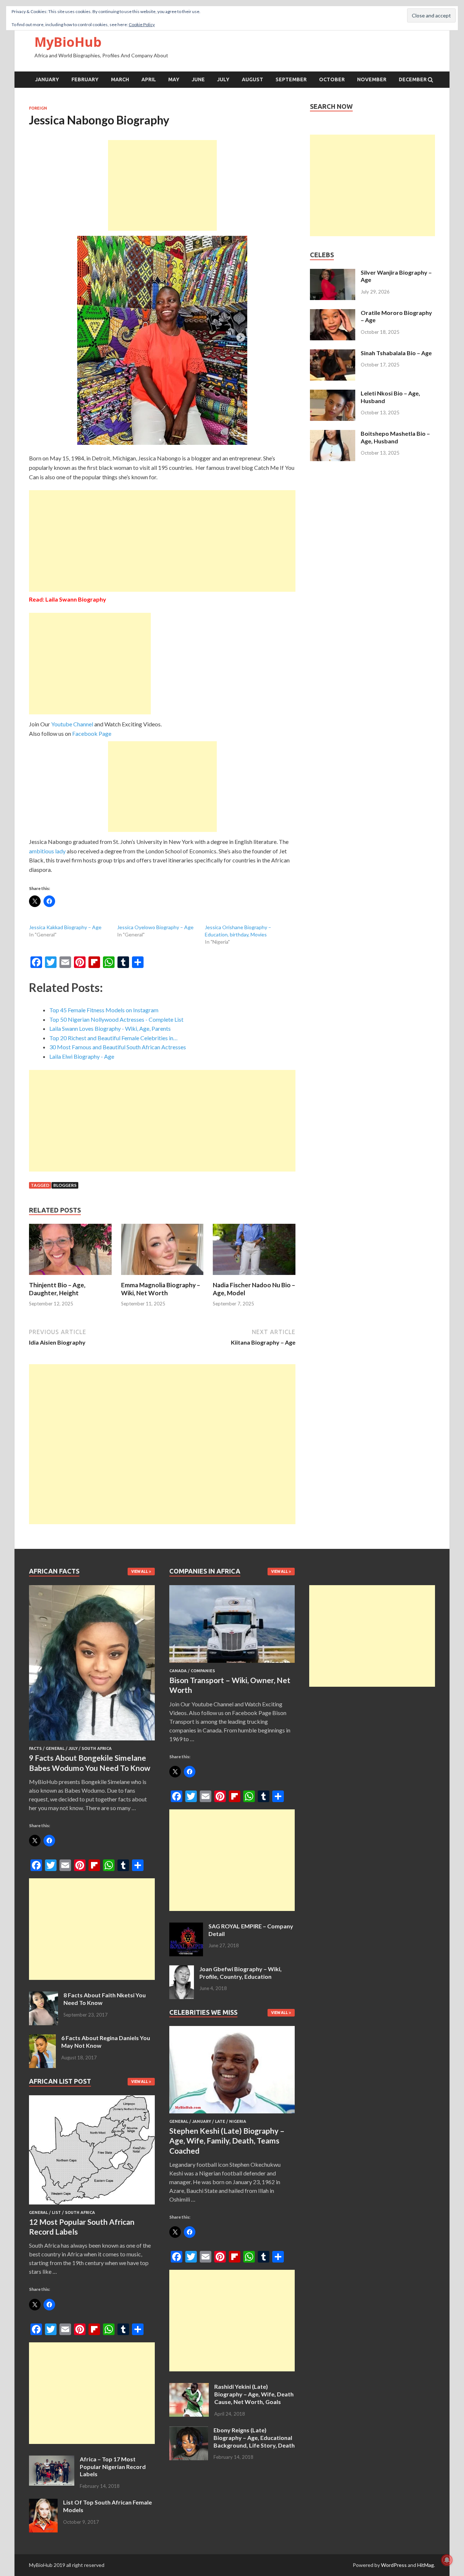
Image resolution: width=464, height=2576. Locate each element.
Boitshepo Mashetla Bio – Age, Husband (395, 437)
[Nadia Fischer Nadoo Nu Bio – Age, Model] (254, 1277)
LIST (56, 2212)
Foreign (38, 108)
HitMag (426, 2565)
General (55, 1748)
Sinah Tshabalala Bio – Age (396, 353)
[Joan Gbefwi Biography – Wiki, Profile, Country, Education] (182, 1970)
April (149, 79)
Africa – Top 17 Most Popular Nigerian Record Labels (113, 2467)
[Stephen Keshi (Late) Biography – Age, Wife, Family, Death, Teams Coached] (232, 2115)
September (291, 79)
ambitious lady (47, 851)
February (85, 79)
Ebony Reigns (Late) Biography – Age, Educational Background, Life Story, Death (254, 2438)
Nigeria (238, 2121)
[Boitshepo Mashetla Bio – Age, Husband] (333, 434)
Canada (178, 1671)
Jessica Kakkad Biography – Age (65, 927)
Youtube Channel (72, 724)
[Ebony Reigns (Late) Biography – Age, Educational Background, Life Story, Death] (189, 2431)
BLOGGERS (65, 1185)
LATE (220, 2121)
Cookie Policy (142, 24)
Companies (203, 1671)
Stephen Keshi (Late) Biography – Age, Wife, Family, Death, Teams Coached (227, 2141)
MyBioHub (68, 42)
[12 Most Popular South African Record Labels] (92, 2206)
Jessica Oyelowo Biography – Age (155, 927)
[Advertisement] (162, 185)
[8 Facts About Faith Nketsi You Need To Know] (43, 1996)
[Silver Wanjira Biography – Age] (333, 273)
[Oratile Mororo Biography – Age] (333, 313)
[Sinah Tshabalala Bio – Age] (333, 354)
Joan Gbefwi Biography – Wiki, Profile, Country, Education (241, 1973)
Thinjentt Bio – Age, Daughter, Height (57, 1289)
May (174, 79)
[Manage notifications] (447, 2560)
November (372, 79)
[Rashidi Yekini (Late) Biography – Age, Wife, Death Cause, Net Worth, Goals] (189, 2387)
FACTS (35, 1748)
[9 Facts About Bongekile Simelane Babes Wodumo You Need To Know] (92, 1742)
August (252, 79)
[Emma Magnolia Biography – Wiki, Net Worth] (162, 1277)
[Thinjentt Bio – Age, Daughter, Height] (70, 1277)
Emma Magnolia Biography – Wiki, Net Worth (161, 1289)
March (120, 79)
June (198, 79)
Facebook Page (92, 733)
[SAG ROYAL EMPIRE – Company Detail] (186, 1927)
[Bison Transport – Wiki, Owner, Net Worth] (232, 1664)
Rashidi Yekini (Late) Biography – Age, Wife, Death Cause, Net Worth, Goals (254, 2394)
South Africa (97, 1748)
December (413, 79)
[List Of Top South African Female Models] (43, 2503)
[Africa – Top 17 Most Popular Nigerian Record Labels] (52, 2460)
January (47, 79)
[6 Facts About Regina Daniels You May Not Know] (42, 2038)
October (332, 79)
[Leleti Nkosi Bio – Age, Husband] (333, 394)
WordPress (394, 2565)
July (223, 79)
